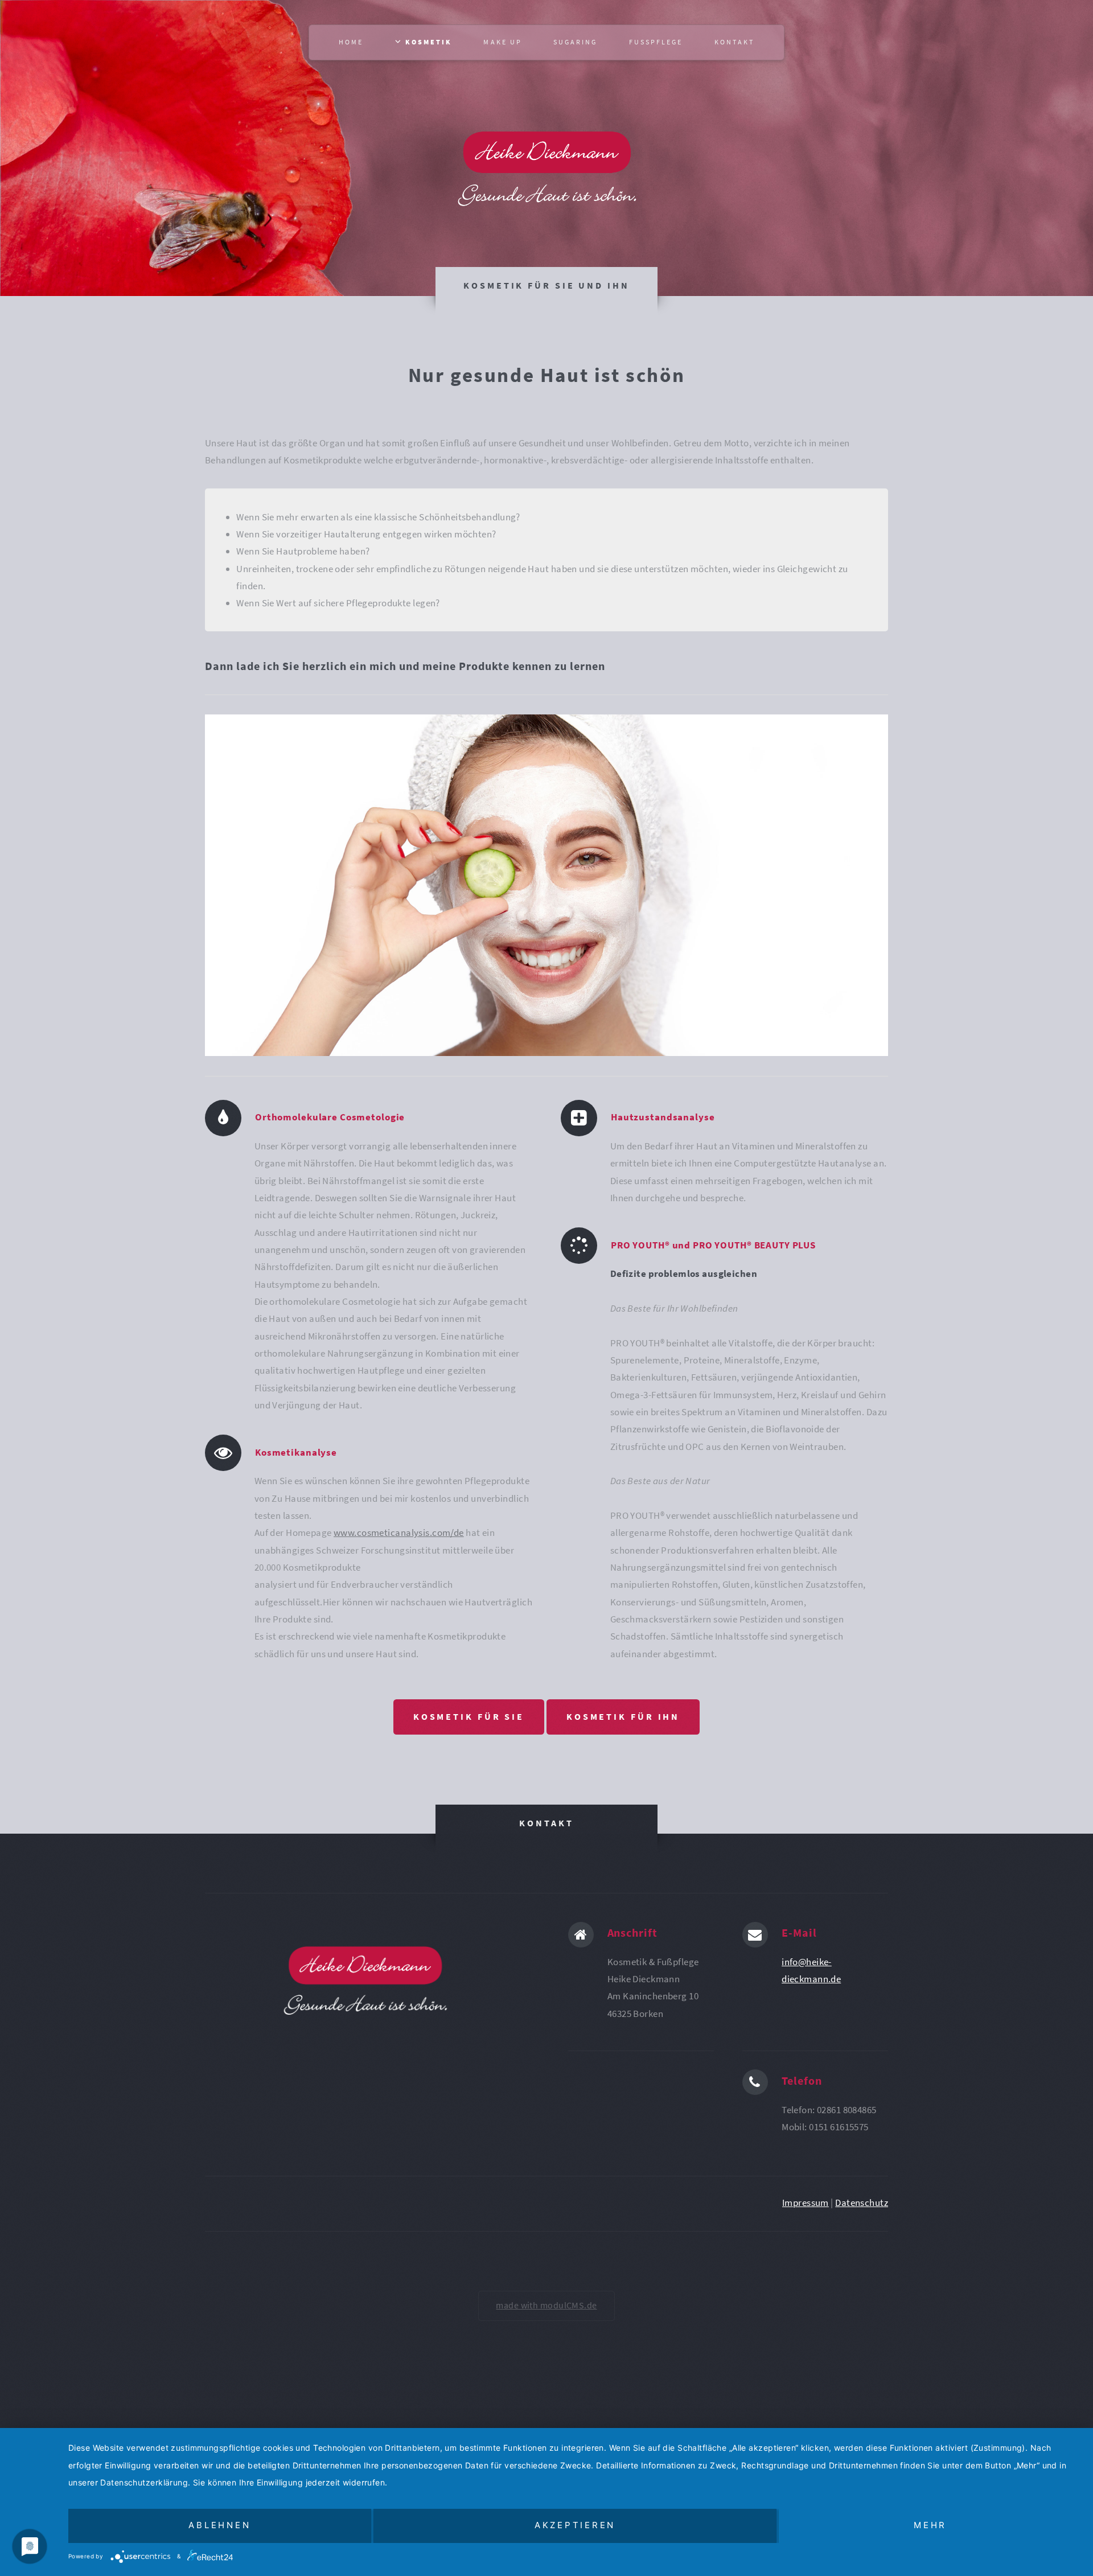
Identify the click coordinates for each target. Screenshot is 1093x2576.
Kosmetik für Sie (469, 1717)
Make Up (502, 42)
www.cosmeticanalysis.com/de (399, 1533)
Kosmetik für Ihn (623, 1717)
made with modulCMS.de (546, 2305)
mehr (930, 2525)
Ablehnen (219, 2525)
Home (351, 42)
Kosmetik (427, 42)
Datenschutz (862, 2203)
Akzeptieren (575, 2525)
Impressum (806, 2203)
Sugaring (575, 42)
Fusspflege (656, 42)
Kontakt (734, 42)
